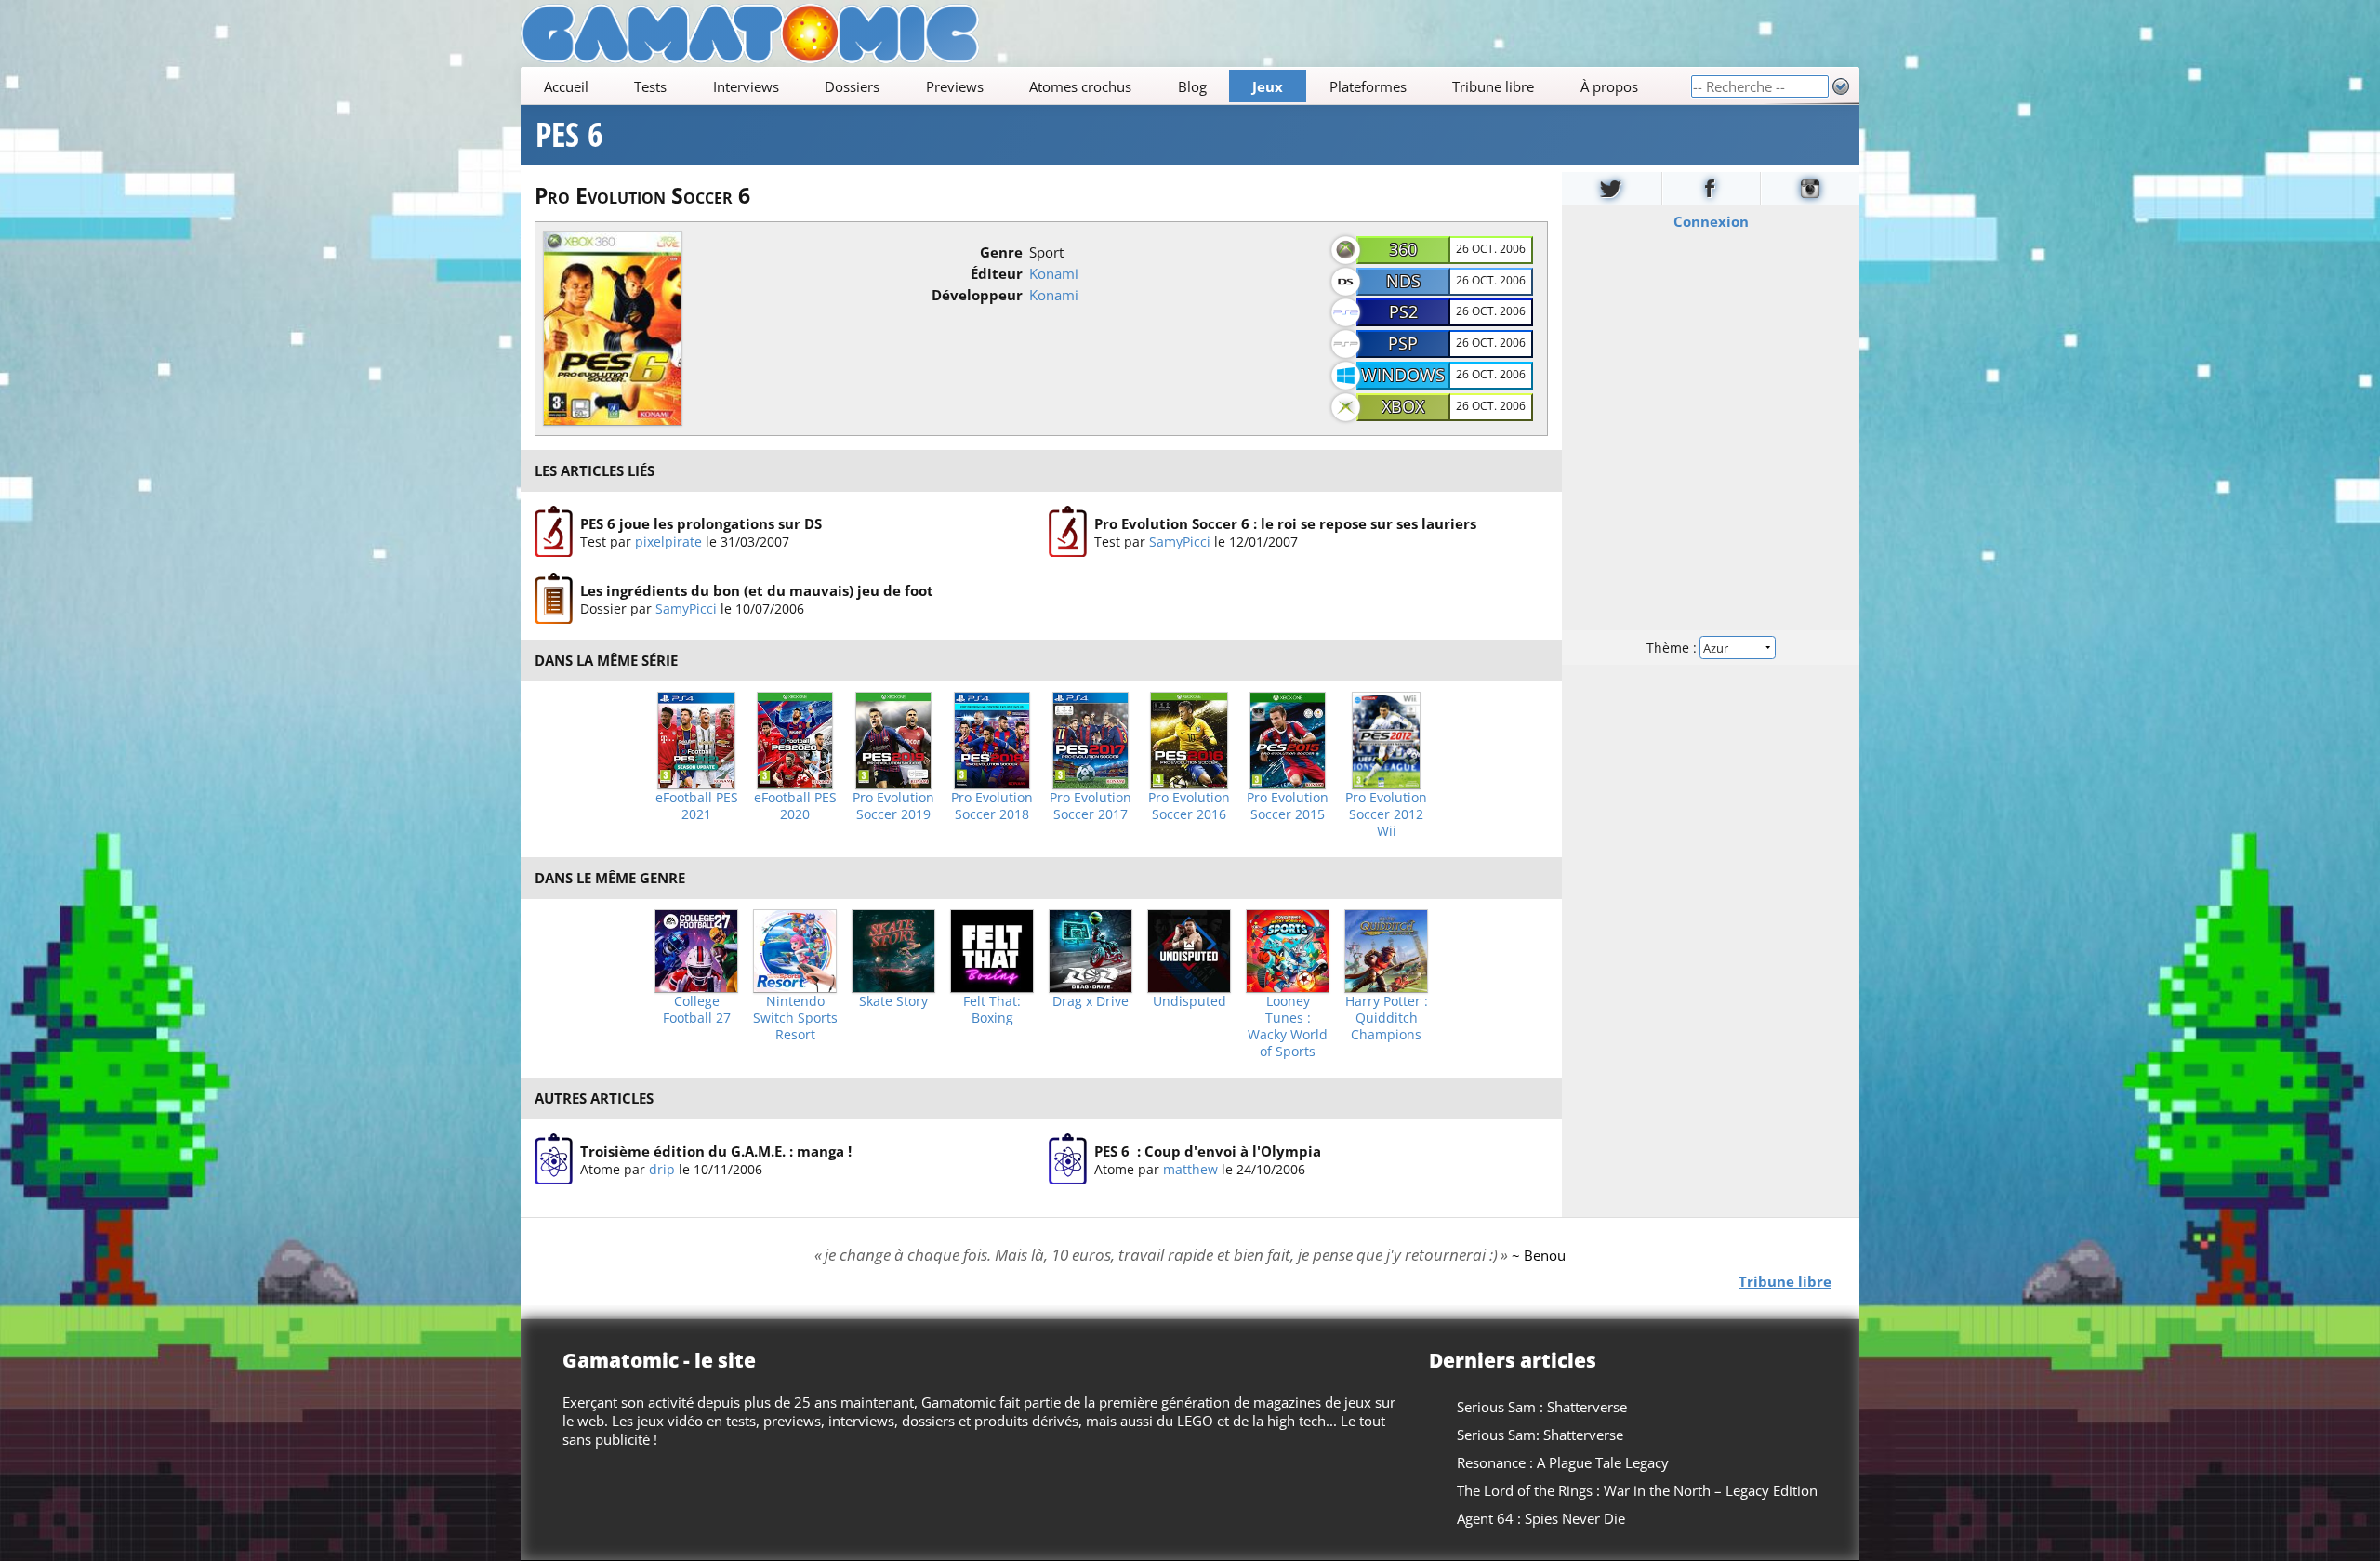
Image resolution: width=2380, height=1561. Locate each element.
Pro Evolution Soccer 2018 (992, 806)
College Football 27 (697, 1010)
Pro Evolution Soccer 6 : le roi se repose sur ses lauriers (1285, 523)
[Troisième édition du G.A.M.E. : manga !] (554, 1159)
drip (662, 1168)
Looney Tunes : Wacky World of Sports (1288, 1026)
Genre (1001, 252)
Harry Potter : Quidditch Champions (1387, 1018)
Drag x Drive (1091, 1001)
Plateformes (1368, 86)
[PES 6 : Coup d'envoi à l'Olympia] (1068, 1159)
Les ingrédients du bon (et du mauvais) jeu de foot (757, 590)
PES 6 (569, 135)
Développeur (977, 295)
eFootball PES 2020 (795, 806)
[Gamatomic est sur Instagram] (1810, 188)
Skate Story (893, 1001)
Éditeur (997, 273)
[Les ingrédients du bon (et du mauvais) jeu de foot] (554, 599)
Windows (1403, 375)
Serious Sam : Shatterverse (1542, 1407)
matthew (1190, 1168)
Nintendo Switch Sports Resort (795, 1018)
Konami (1054, 273)
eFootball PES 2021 (697, 806)
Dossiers (852, 86)
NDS (1403, 281)
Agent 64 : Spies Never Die (1541, 1518)
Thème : (1673, 648)
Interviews (746, 86)
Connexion (1711, 221)
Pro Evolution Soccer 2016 (1189, 806)
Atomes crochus (1080, 86)
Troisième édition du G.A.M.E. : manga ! (716, 1150)
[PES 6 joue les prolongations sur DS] (554, 532)
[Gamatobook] (1712, 188)
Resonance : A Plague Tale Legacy (1563, 1462)
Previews (955, 86)
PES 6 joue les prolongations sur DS (701, 523)
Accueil (566, 86)
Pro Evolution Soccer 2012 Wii (1386, 814)
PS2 (1403, 311)
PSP (1403, 343)
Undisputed (1190, 1001)
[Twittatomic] (1612, 188)
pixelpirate (668, 541)
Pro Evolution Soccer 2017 (1091, 806)
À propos (1609, 86)
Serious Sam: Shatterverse (1540, 1435)
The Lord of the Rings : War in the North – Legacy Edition (1637, 1490)
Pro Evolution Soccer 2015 (1288, 806)
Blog (1192, 86)
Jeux (1268, 86)
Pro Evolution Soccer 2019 (893, 806)
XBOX (1403, 406)
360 (1403, 249)
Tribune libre (1493, 86)
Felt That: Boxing (992, 1010)
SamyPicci (1180, 541)
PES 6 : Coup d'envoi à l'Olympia (1208, 1150)
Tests (650, 86)
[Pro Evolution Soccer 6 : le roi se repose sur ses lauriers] (1068, 532)
